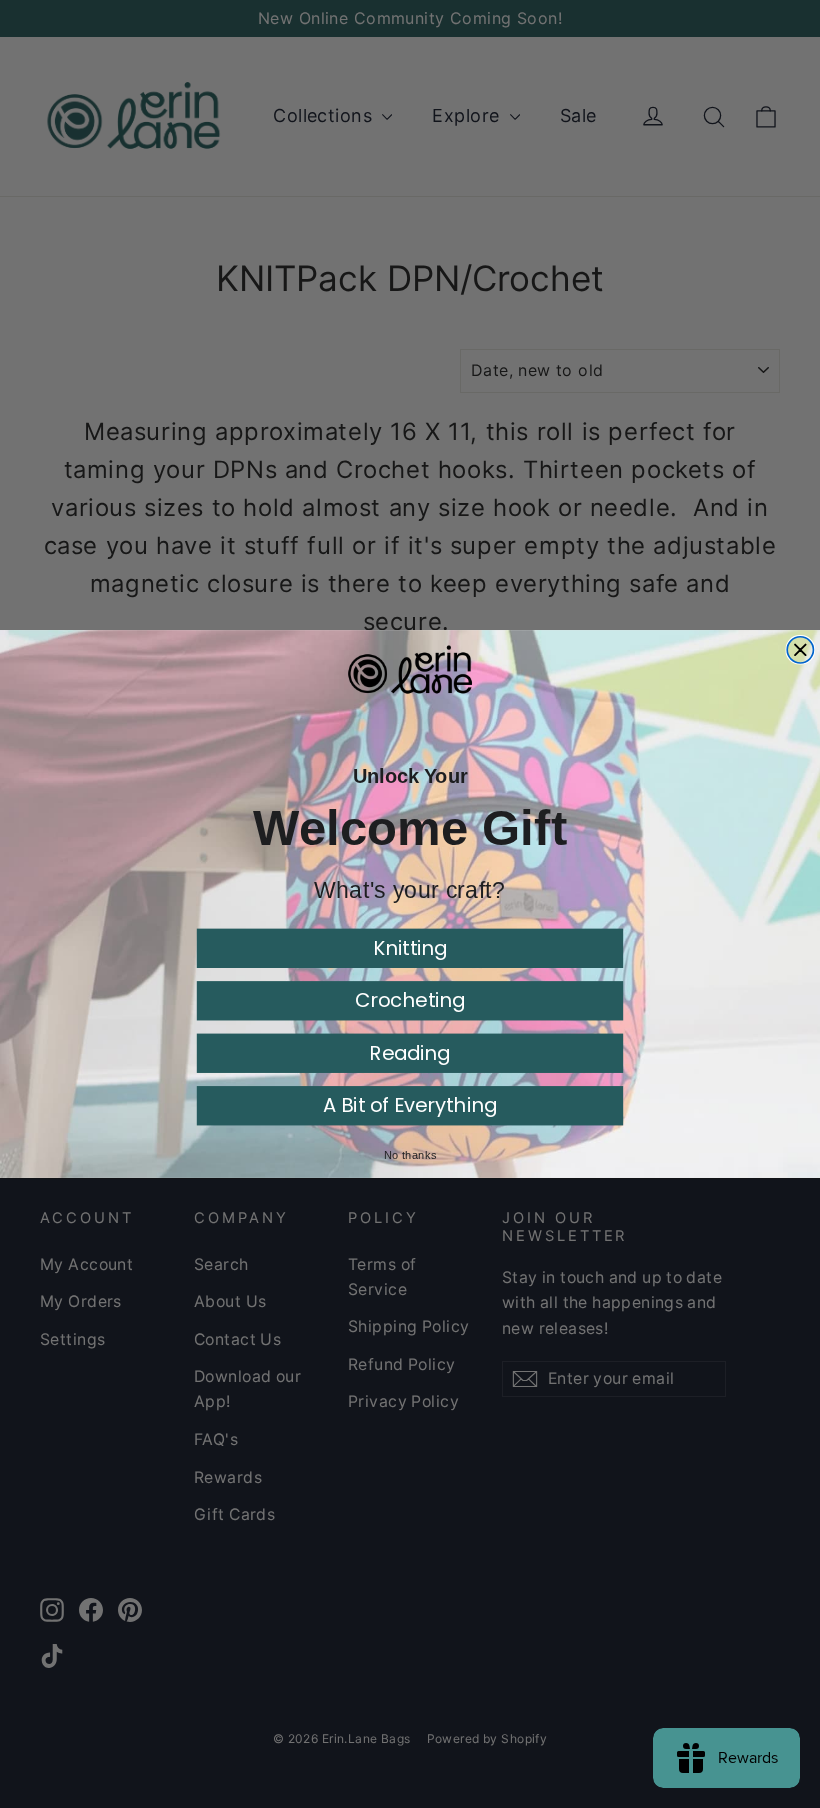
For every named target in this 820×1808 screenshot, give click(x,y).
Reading (409, 1052)
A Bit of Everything (410, 1105)
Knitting (410, 947)
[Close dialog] (800, 650)
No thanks (410, 1154)
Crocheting (410, 1000)
